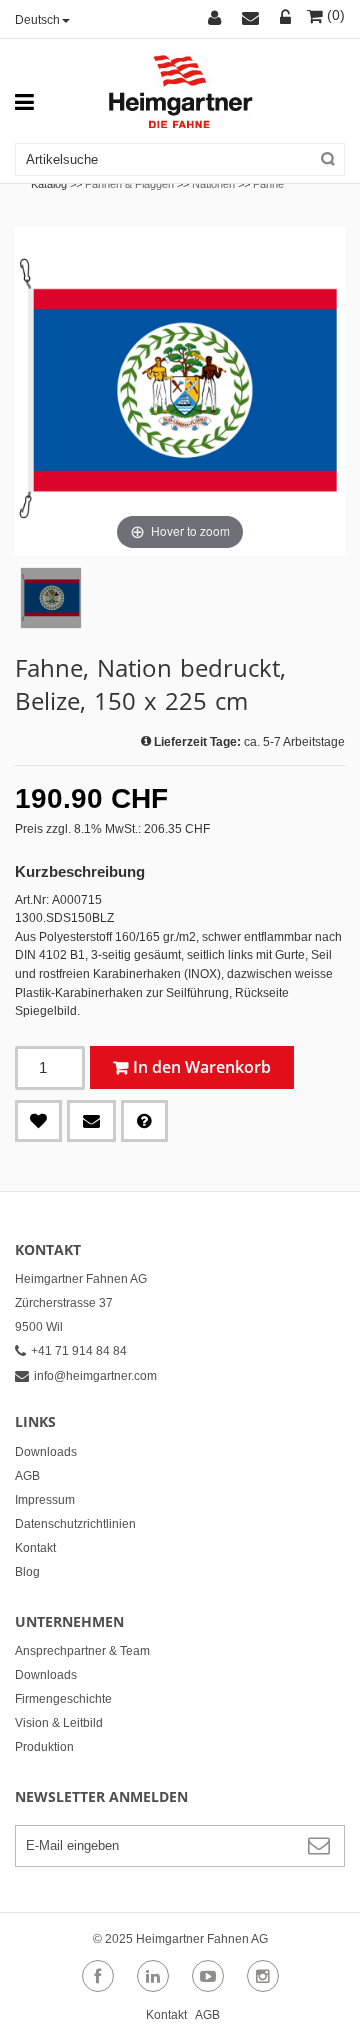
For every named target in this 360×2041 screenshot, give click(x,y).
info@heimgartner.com (95, 1376)
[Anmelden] (286, 19)
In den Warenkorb (202, 1067)
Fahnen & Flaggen (129, 184)
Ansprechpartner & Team (82, 1651)
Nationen (213, 184)
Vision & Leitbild (59, 1723)
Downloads (46, 1452)
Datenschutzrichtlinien (75, 1524)
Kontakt (35, 1548)
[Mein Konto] (217, 19)
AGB (27, 1476)
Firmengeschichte (63, 1699)
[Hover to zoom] (180, 390)
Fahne (268, 184)
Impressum (45, 1500)
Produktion (44, 1747)
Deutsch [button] (37, 20)
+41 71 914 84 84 (79, 1351)
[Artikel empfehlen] (91, 1121)
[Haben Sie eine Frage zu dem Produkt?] (144, 1121)
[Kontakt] (253, 19)
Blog (27, 1572)
